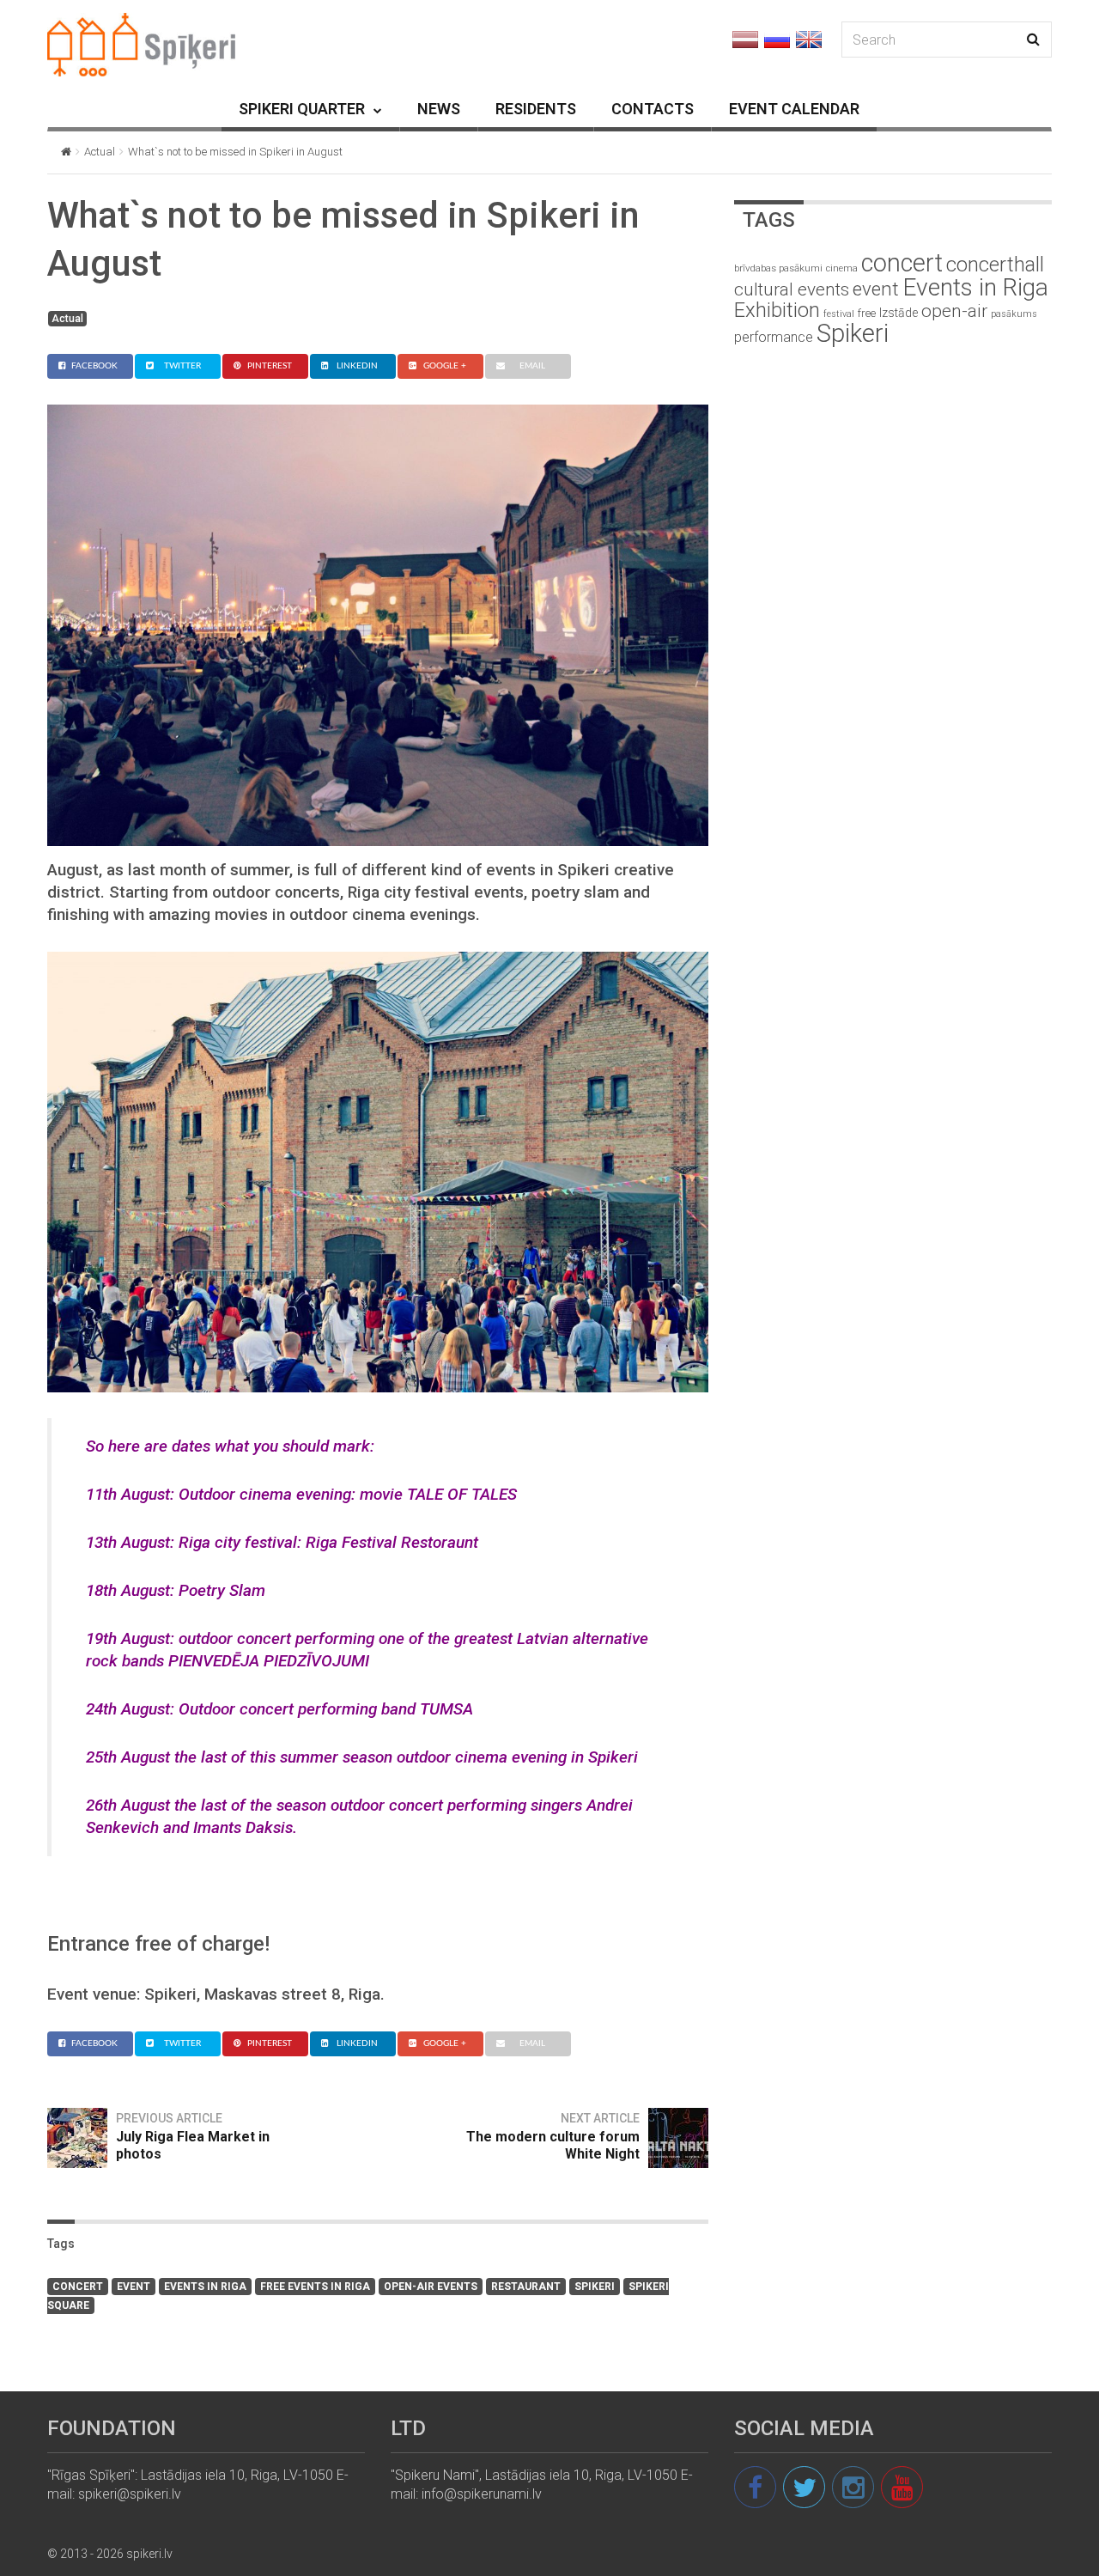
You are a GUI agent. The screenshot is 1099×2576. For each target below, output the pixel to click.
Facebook (94, 366)
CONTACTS (653, 109)
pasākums (1014, 314)
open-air (954, 311)
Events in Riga (975, 287)
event (134, 2287)
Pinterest (270, 366)
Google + (445, 366)
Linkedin (357, 366)
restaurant (526, 2287)
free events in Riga (315, 2287)
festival (839, 314)
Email (532, 366)
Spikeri (595, 2287)
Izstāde (899, 313)
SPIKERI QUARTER (302, 109)
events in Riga (205, 2287)
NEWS (439, 109)
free (867, 313)
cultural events (792, 289)
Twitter (182, 366)
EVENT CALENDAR (794, 109)
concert (78, 2287)
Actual (100, 152)
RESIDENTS (536, 109)
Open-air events (431, 2287)
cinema (842, 268)
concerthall (995, 265)
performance (774, 337)
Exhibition (777, 310)
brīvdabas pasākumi (778, 268)
